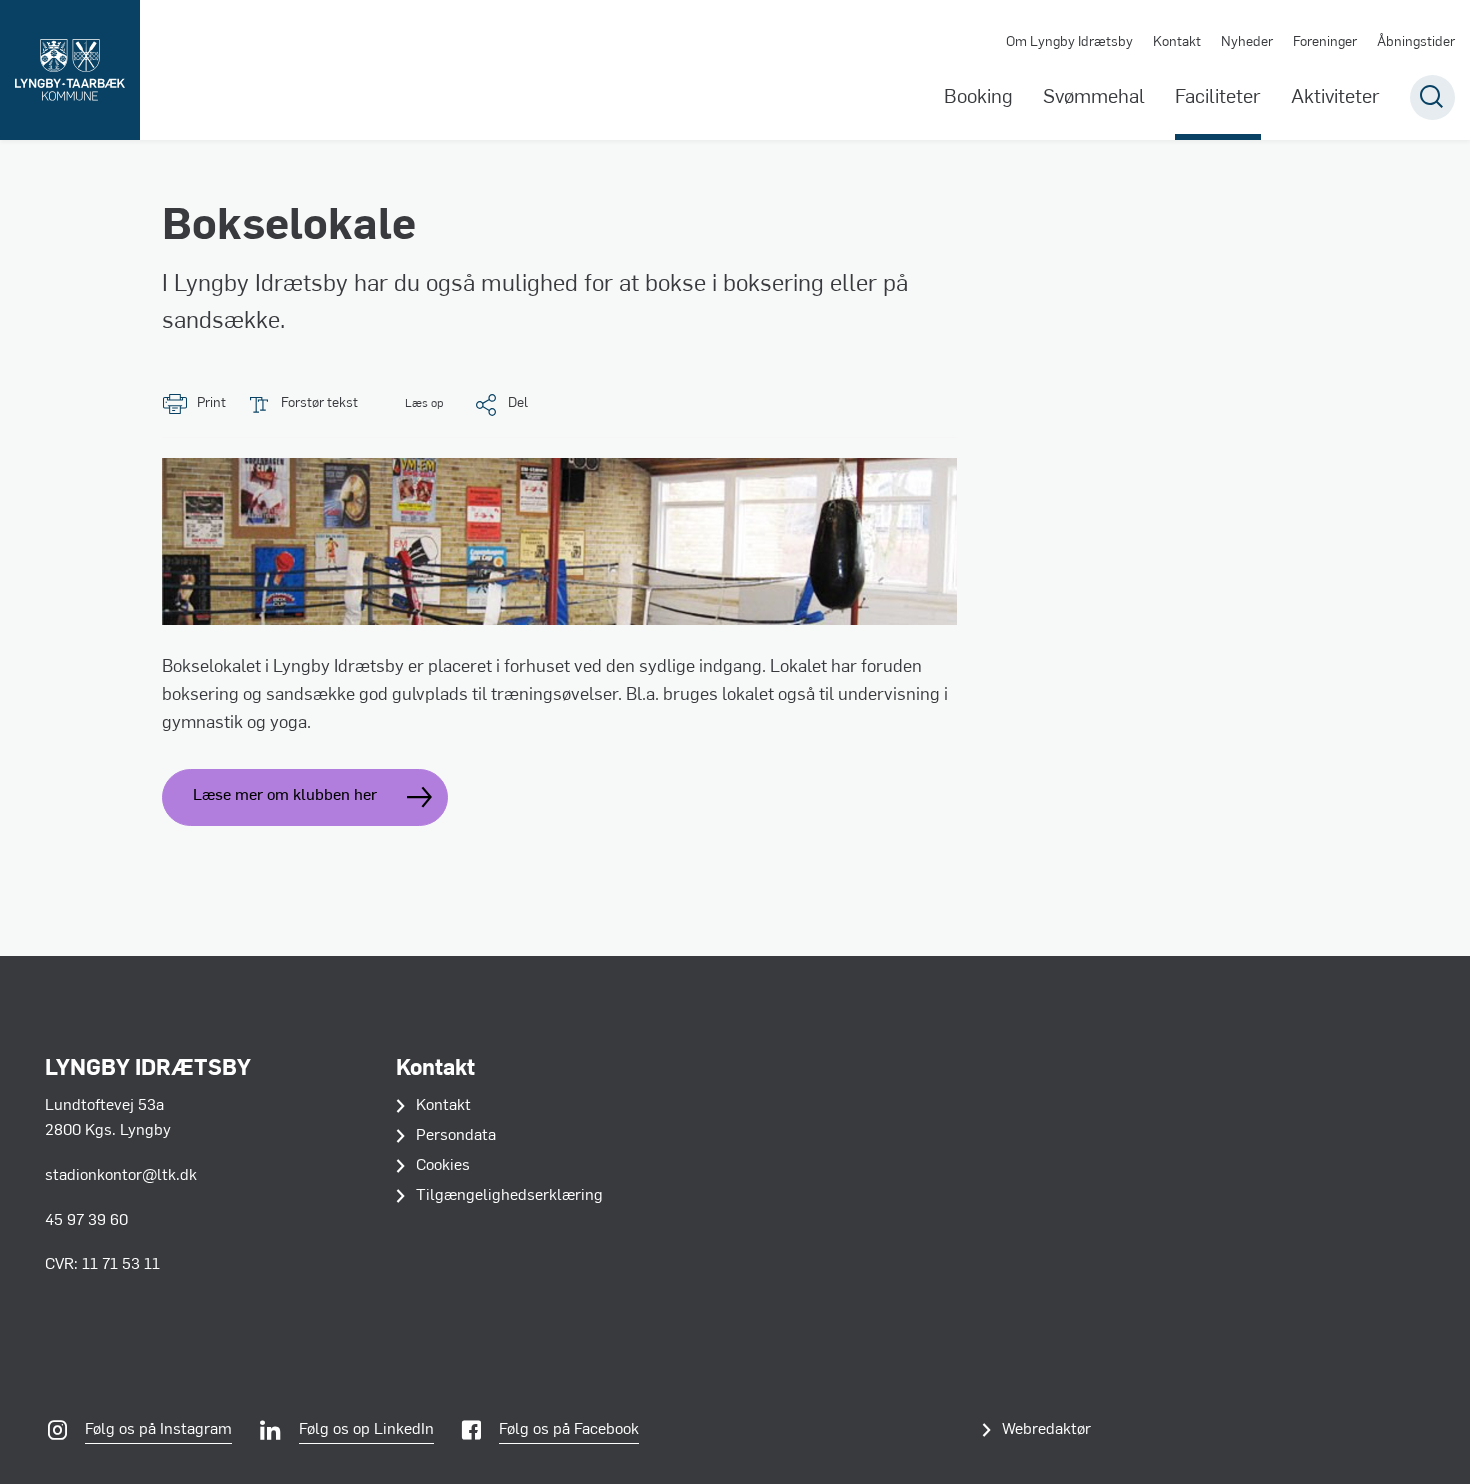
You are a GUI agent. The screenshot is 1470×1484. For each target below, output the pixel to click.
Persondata (456, 1136)
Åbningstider (1416, 42)
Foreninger (1325, 42)
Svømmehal (1094, 98)
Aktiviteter (1335, 98)
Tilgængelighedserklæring (509, 1196)
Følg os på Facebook (569, 1430)
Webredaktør (1046, 1430)
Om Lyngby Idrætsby (1069, 42)
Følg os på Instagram (158, 1430)
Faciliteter (1218, 98)
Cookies (443, 1166)
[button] (410, 404)
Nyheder (1247, 42)
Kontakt (1177, 42)
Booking (978, 98)
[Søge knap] (1432, 97)
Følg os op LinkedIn (366, 1430)
